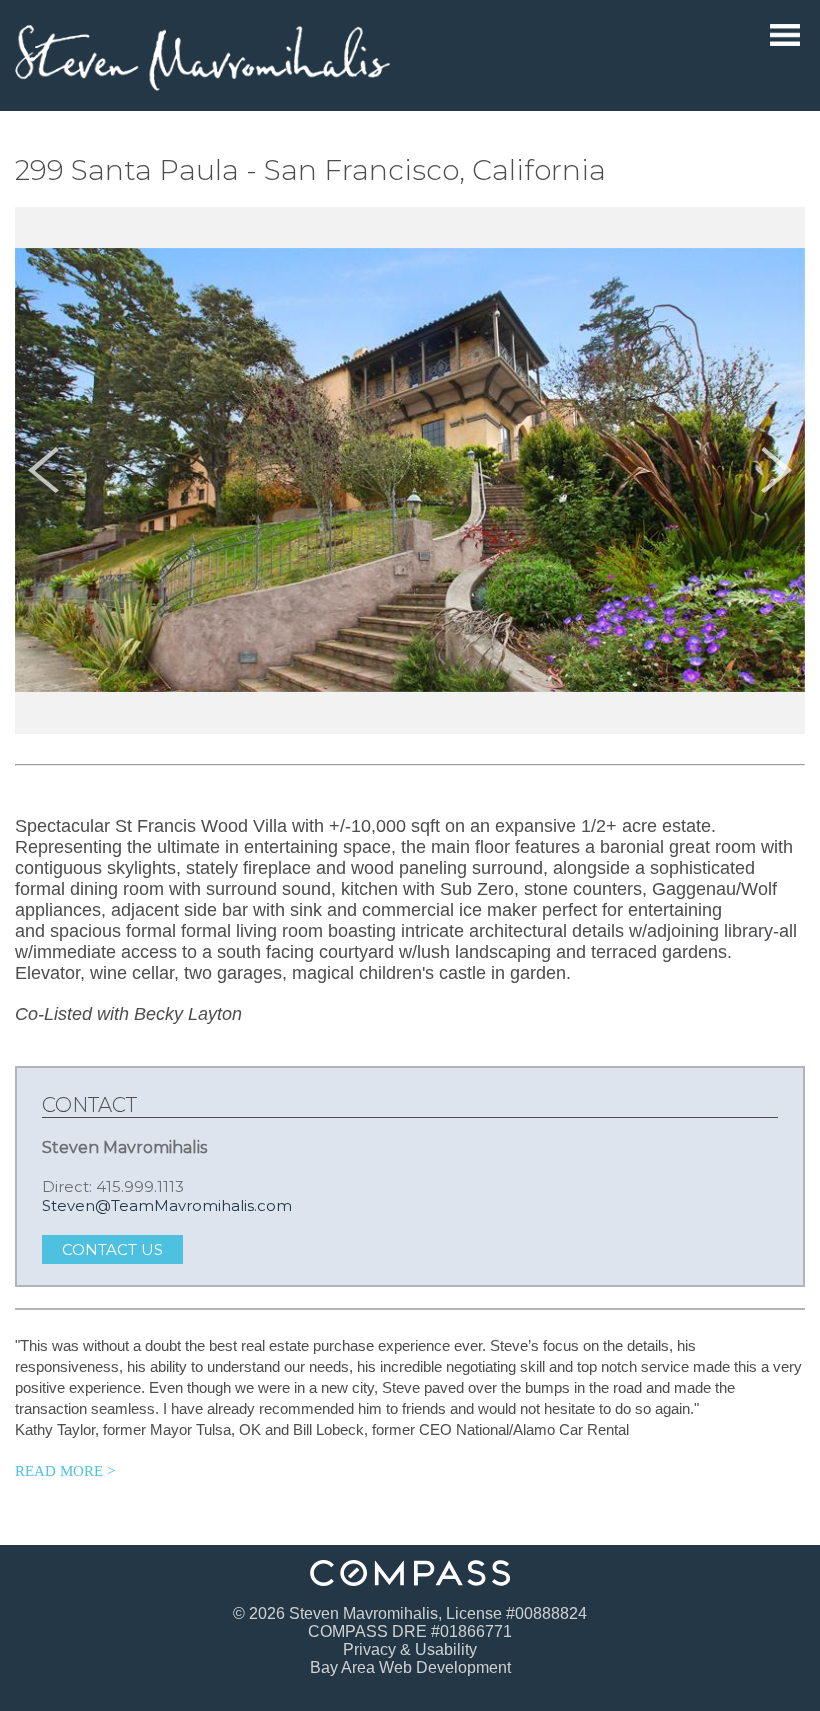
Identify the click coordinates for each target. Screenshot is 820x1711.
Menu (785, 35)
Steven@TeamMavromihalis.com (167, 1205)
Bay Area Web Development (410, 1667)
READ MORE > (65, 1471)
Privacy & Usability (410, 1649)
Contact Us (112, 1249)
